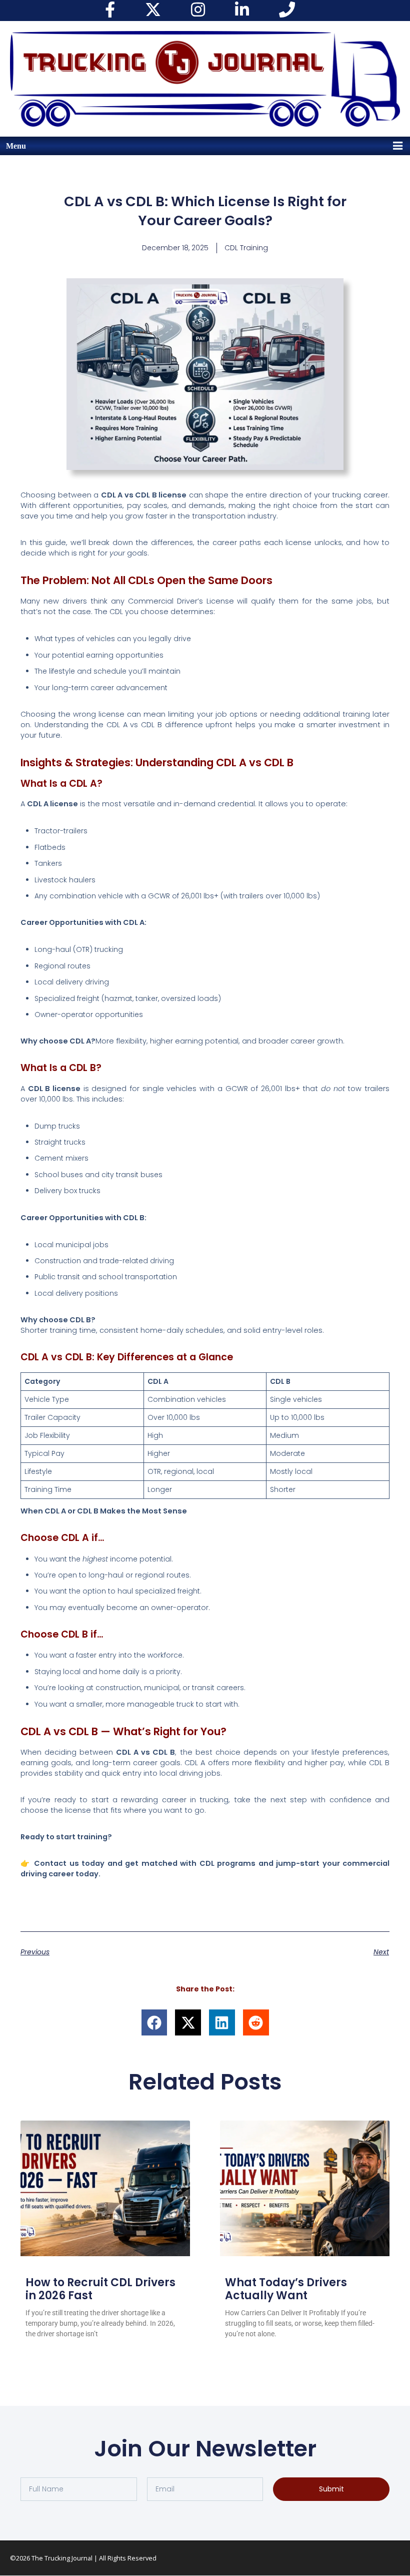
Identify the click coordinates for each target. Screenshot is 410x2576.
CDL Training (246, 248)
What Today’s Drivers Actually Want (286, 2289)
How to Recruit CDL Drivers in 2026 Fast (100, 2289)
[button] (154, 2022)
